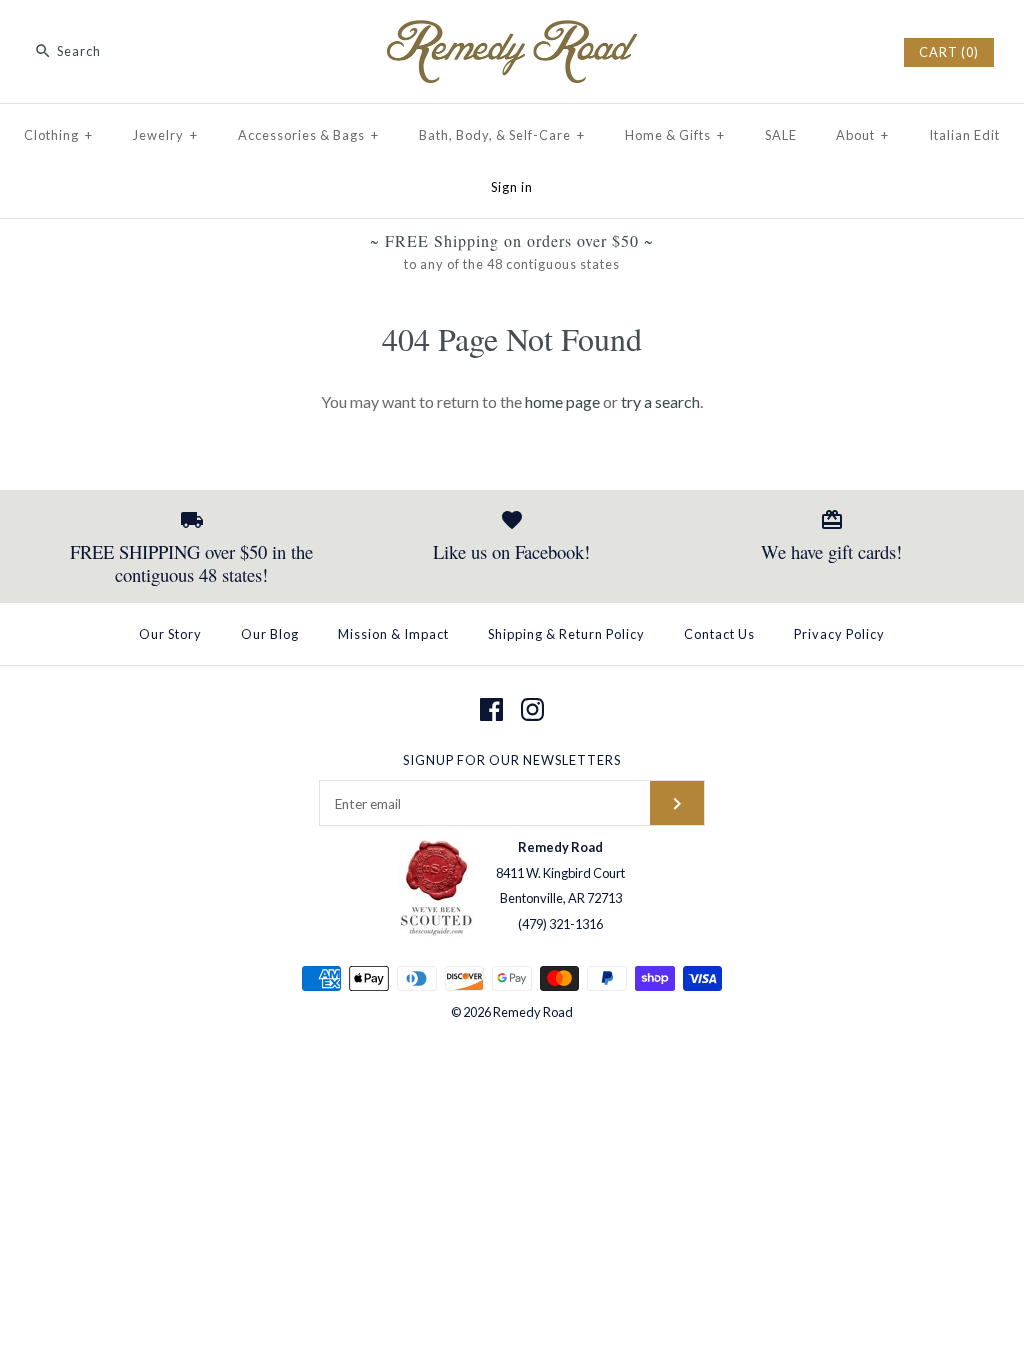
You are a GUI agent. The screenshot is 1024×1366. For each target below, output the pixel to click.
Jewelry (165, 135)
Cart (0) (949, 52)
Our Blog (270, 634)
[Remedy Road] (512, 32)
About (862, 135)
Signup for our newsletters (512, 760)
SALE (781, 135)
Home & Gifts (675, 135)
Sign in (512, 187)
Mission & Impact (393, 634)
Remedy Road (533, 1012)
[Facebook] (491, 709)
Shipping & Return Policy (566, 634)
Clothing (58, 135)
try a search (660, 401)
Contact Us (719, 634)
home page (562, 401)
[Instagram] (532, 709)
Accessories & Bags (308, 135)
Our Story (170, 634)
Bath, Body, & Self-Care (502, 135)
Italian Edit (964, 135)
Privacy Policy (839, 634)
